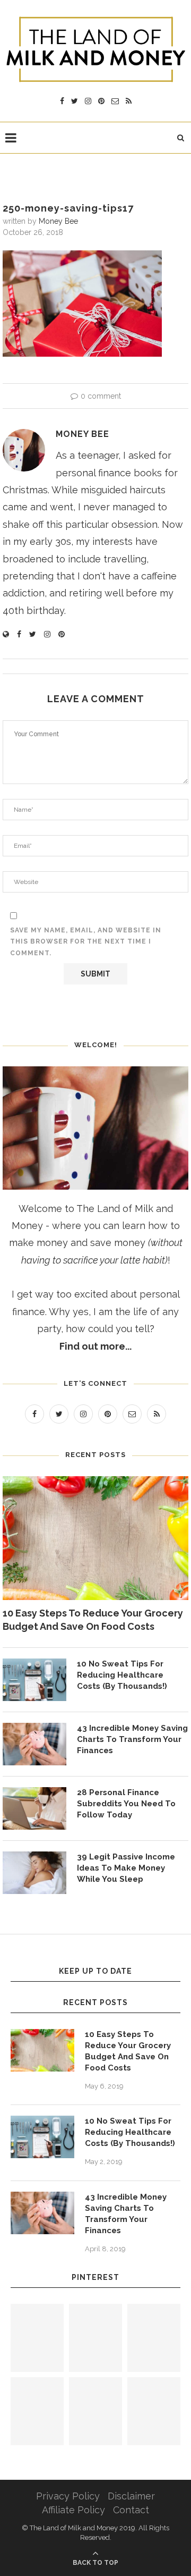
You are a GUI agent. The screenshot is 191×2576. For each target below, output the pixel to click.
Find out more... (95, 1346)
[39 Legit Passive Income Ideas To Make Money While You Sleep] (34, 1873)
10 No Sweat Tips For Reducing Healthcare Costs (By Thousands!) (122, 1675)
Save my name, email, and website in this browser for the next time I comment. (86, 942)
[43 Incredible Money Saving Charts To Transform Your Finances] (34, 1744)
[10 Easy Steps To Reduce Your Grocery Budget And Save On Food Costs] (95, 1538)
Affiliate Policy (73, 2510)
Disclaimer (131, 2496)
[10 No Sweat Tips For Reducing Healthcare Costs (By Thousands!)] (34, 1680)
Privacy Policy (68, 2496)
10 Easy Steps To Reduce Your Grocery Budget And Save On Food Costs (93, 1620)
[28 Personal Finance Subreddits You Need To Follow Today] (34, 1808)
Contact (131, 2510)
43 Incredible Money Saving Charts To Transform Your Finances (132, 1739)
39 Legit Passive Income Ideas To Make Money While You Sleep (126, 1868)
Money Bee (58, 221)
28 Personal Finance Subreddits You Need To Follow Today (126, 1804)
